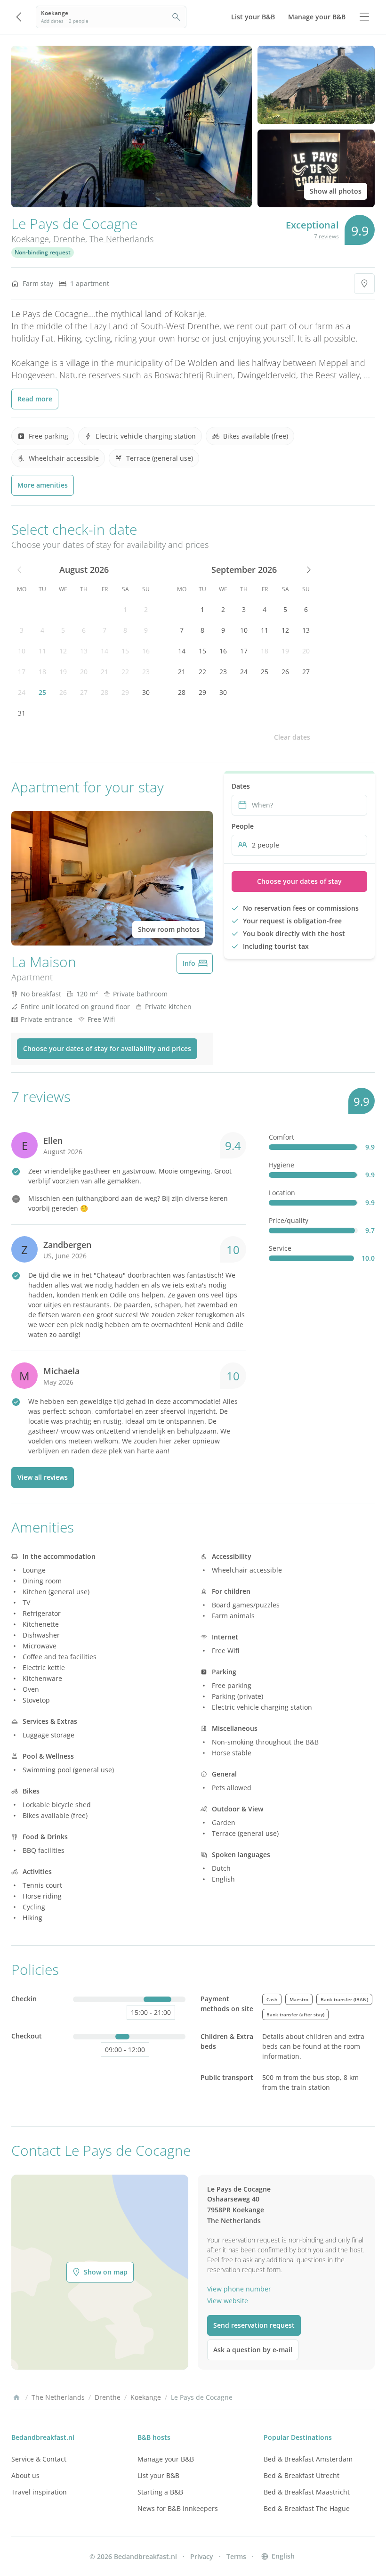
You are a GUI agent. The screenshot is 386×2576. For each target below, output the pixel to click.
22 (125, 672)
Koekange (30, 239)
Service (280, 1248)
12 (63, 651)
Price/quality (289, 1220)
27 (84, 692)
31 (22, 713)
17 (22, 672)
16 (146, 651)
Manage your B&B (166, 2459)
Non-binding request (43, 252)
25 (42, 692)
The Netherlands (121, 239)
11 (42, 651)
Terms (236, 2556)
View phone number (239, 2289)
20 (84, 672)
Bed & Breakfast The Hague (307, 2508)
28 (105, 692)
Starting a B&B (160, 2492)
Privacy (202, 2556)
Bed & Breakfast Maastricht (307, 2492)
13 (84, 651)
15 (125, 651)
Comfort (281, 1137)
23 (146, 672)
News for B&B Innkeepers (178, 2508)
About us (25, 2475)
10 (22, 651)
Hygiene (281, 1165)
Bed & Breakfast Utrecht (302, 2475)
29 (125, 692)
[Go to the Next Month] (308, 570)
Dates (241, 786)
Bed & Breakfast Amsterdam (308, 2459)
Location (282, 1193)
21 (105, 672)
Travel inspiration (39, 2492)
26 (63, 692)
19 (63, 672)
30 (146, 692)
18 (42, 672)
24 (22, 692)
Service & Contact (39, 2459)
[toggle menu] (364, 17)
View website (228, 2301)
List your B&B (158, 2475)
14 (105, 651)
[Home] (16, 2397)
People (243, 826)
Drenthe (69, 239)
